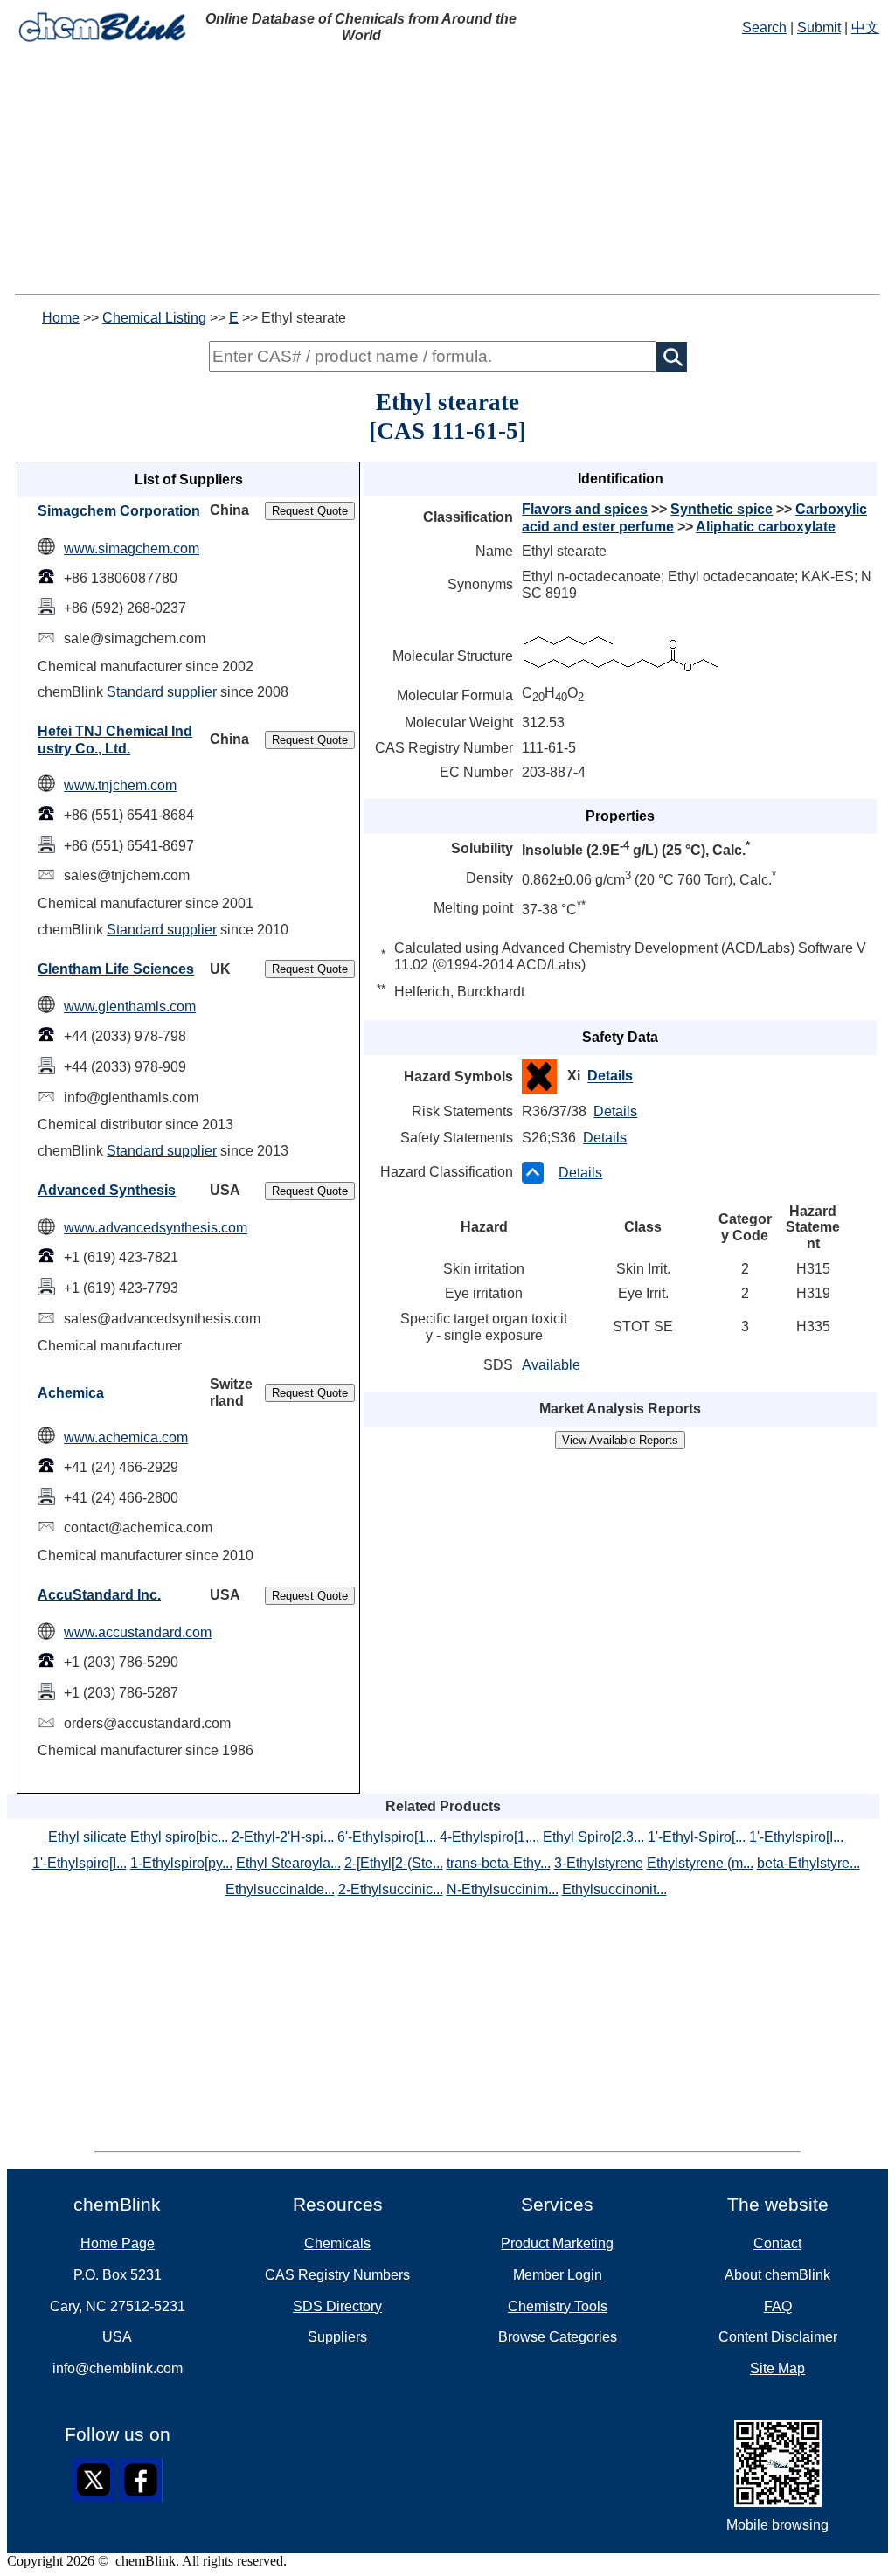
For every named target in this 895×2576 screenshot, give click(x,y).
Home (61, 318)
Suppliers (337, 2337)
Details (610, 1076)
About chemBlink (777, 2275)
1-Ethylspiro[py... (181, 1863)
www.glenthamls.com (130, 1007)
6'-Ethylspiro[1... (387, 1837)
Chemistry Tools (558, 2306)
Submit (819, 28)
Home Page (118, 2243)
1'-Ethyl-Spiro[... (697, 1837)
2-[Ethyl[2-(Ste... (394, 1863)
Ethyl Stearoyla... (288, 1863)
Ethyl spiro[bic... (179, 1837)
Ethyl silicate (87, 1837)
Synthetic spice (722, 509)
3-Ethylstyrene (599, 1863)
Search (764, 28)
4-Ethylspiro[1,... (489, 1837)
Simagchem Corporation (119, 511)
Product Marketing (557, 2243)
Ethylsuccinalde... (280, 1889)
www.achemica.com (126, 1437)
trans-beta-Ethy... (499, 1863)
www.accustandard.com (138, 1632)
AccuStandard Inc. (99, 1595)
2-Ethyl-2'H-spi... (283, 1837)
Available (551, 1365)
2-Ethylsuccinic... (391, 1889)
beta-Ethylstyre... (808, 1863)
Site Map (777, 2368)
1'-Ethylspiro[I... (796, 1837)
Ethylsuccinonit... (614, 1889)
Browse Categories (558, 2337)
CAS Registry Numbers (337, 2275)
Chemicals (337, 2243)
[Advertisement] (447, 171)
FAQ (778, 2306)
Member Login (558, 2275)
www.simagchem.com (132, 549)
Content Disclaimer (778, 2337)
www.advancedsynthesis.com (156, 1228)
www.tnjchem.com (120, 785)
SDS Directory (337, 2306)
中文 (865, 28)
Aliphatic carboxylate (766, 527)
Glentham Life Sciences (116, 969)
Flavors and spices (585, 509)
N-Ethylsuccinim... (503, 1889)
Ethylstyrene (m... (700, 1863)
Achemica (71, 1393)
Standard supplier (162, 692)
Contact (777, 2243)
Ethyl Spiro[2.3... (593, 1837)
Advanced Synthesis (107, 1190)
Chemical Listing (154, 318)
